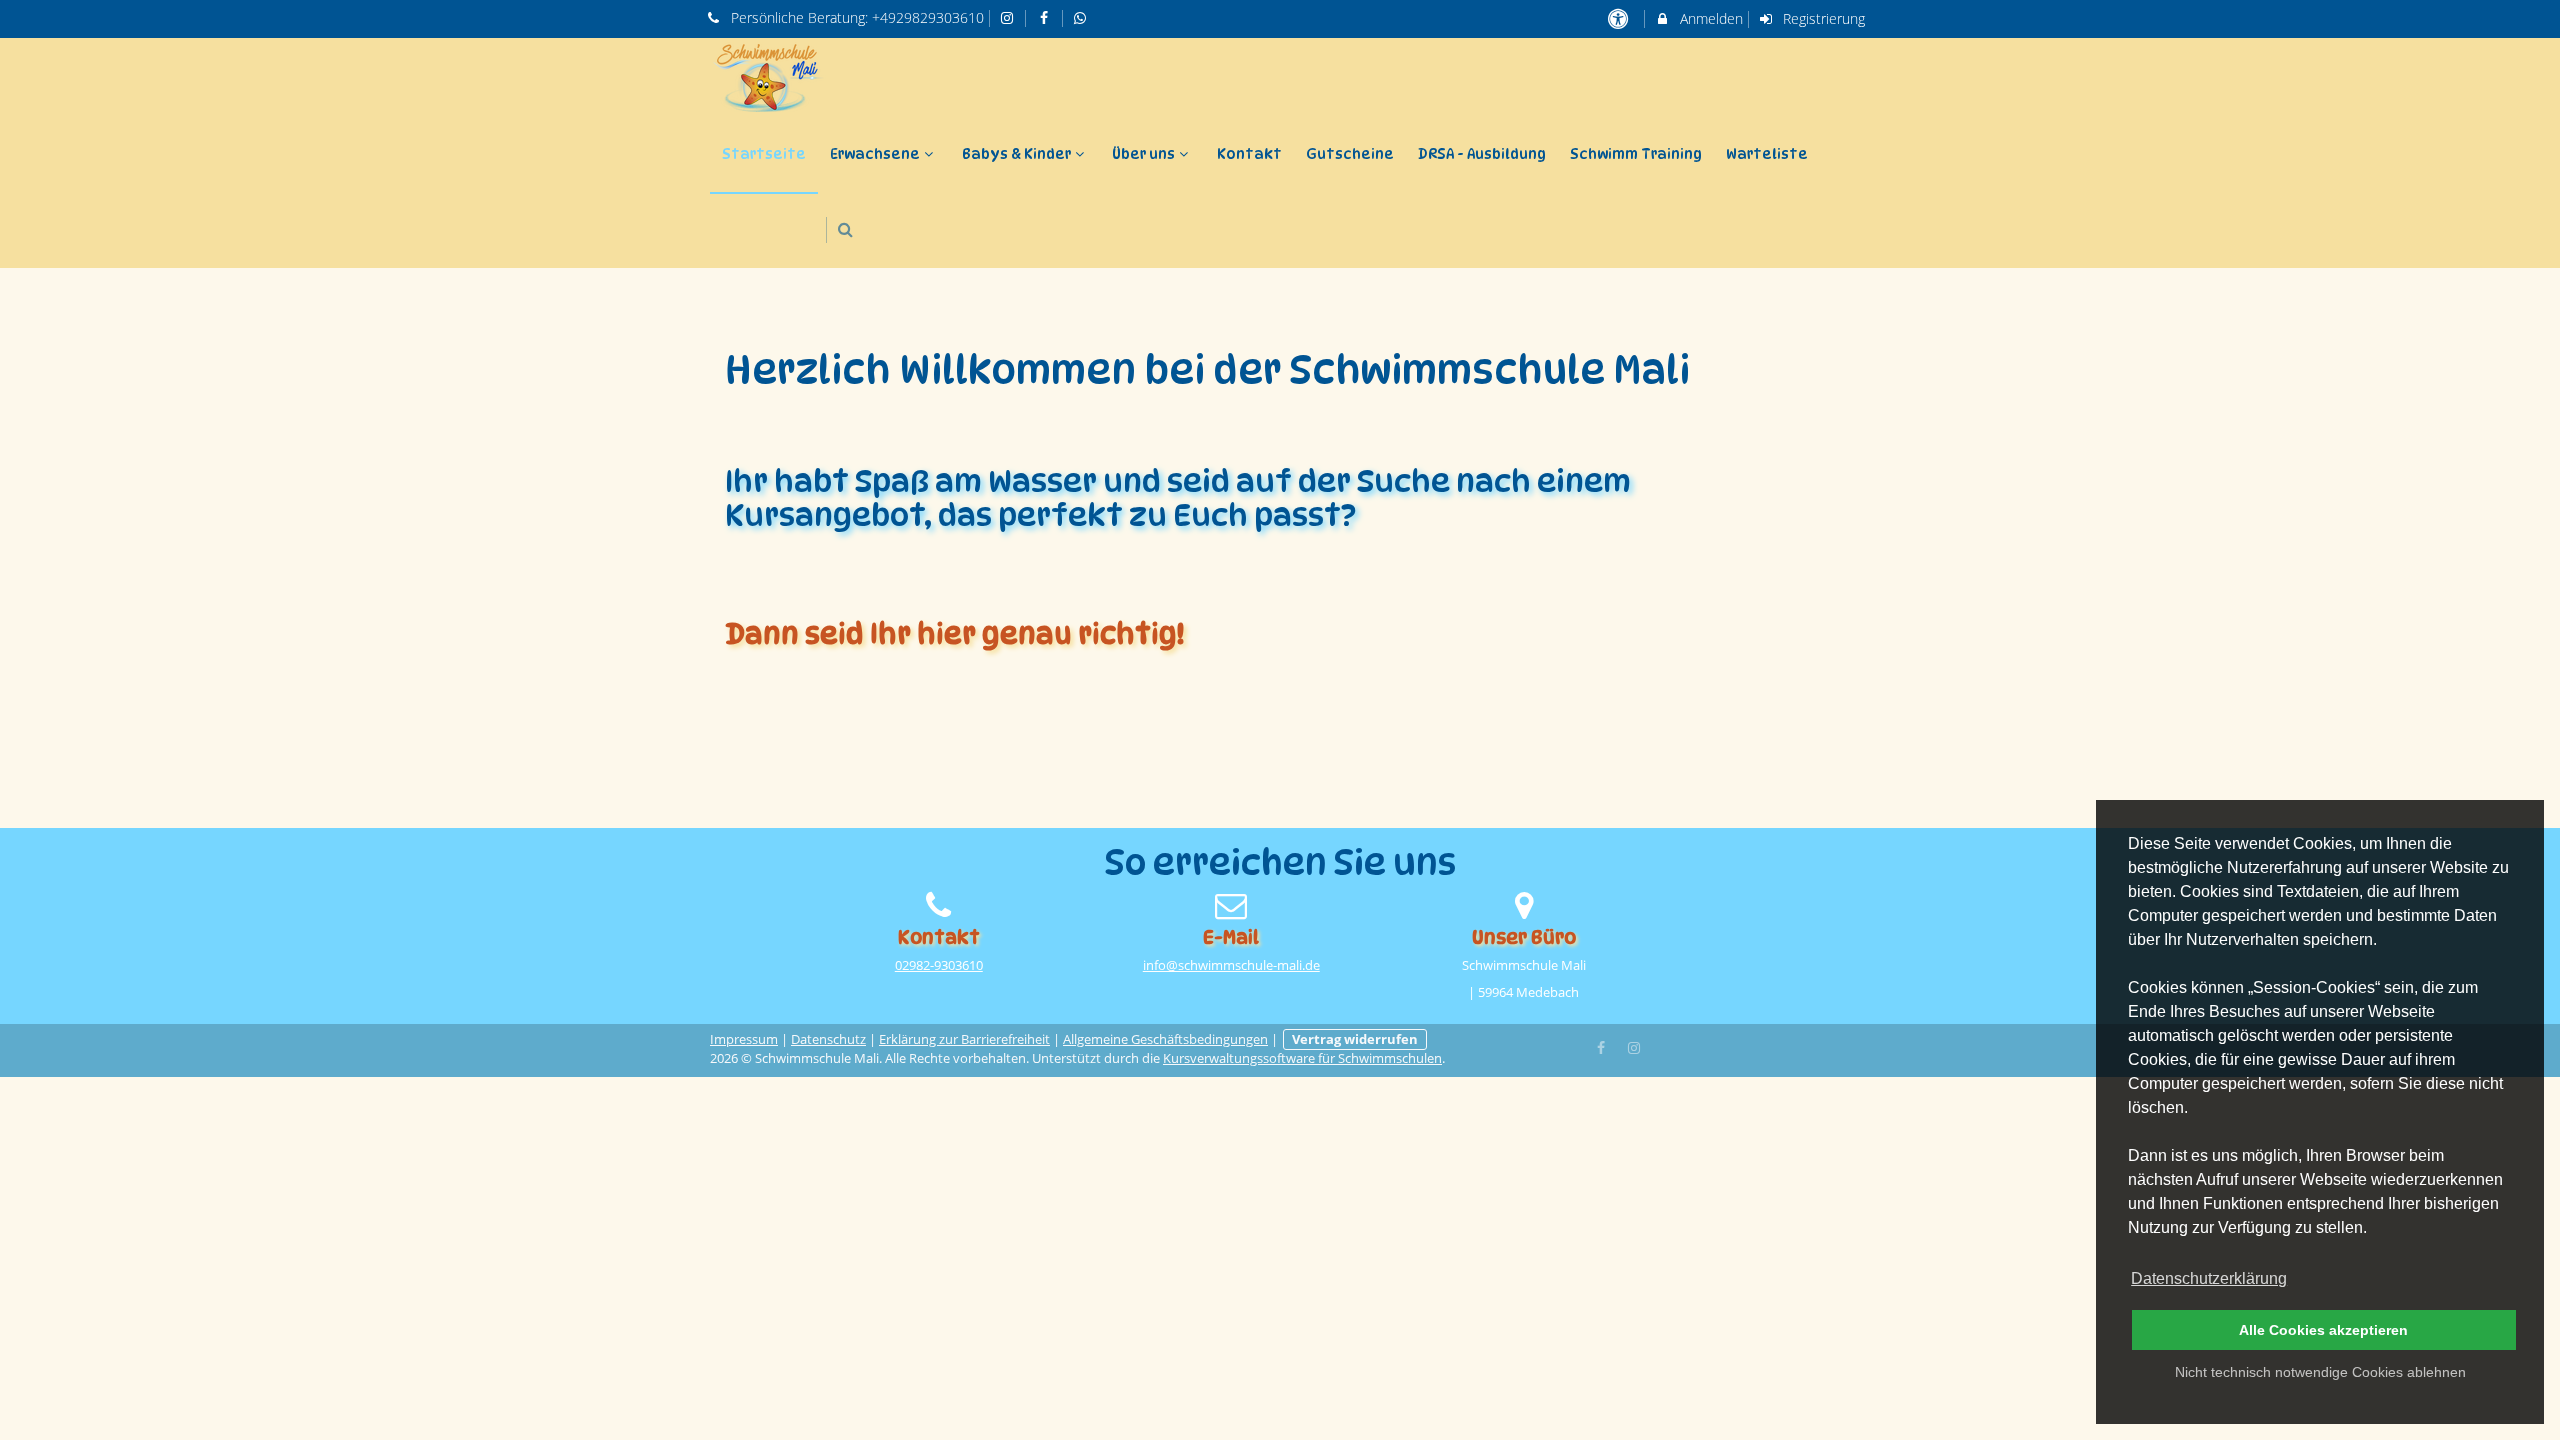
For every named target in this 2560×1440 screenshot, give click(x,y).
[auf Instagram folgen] (1010, 17)
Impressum (744, 1039)
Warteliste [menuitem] (1767, 153)
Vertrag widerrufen (1355, 1039)
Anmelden (1709, 18)
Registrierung (1822, 18)
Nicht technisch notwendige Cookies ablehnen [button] (2320, 1372)
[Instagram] (1634, 1046)
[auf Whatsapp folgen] (1083, 17)
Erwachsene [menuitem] (875, 153)
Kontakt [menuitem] (1249, 153)
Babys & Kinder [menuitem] (1016, 153)
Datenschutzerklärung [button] (2209, 1278)
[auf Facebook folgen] (1046, 17)
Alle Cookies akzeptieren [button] (2323, 1330)
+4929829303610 (928, 17)
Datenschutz (828, 1039)
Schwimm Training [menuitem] (1636, 153)
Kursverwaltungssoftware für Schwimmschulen (1302, 1058)
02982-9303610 (939, 965)
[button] (845, 229)
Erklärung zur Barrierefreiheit (964, 1039)
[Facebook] (1602, 1046)
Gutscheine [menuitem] (1350, 153)
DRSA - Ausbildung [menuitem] (1482, 153)
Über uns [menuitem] (1143, 153)
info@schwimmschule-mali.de (1231, 965)
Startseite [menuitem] (764, 153)
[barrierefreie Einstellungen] (1619, 18)
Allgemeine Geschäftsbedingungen (1165, 1039)
